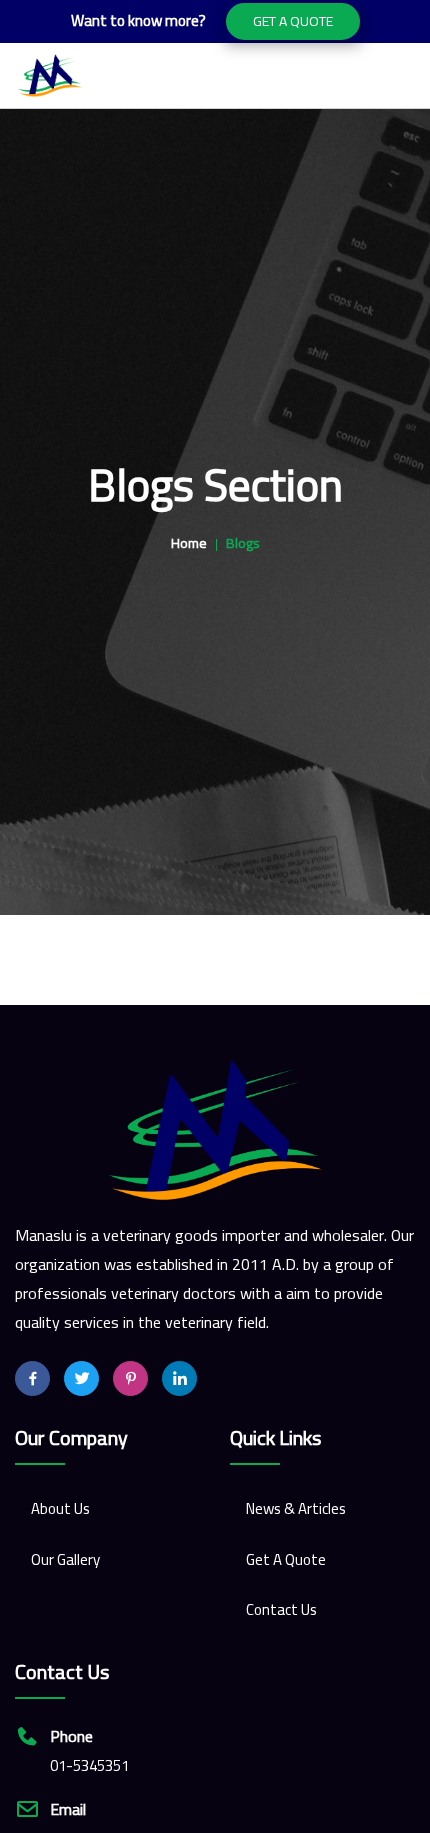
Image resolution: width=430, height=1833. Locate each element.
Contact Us (281, 1609)
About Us (60, 1508)
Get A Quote (293, 21)
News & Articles (296, 1508)
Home (189, 543)
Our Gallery (65, 1559)
